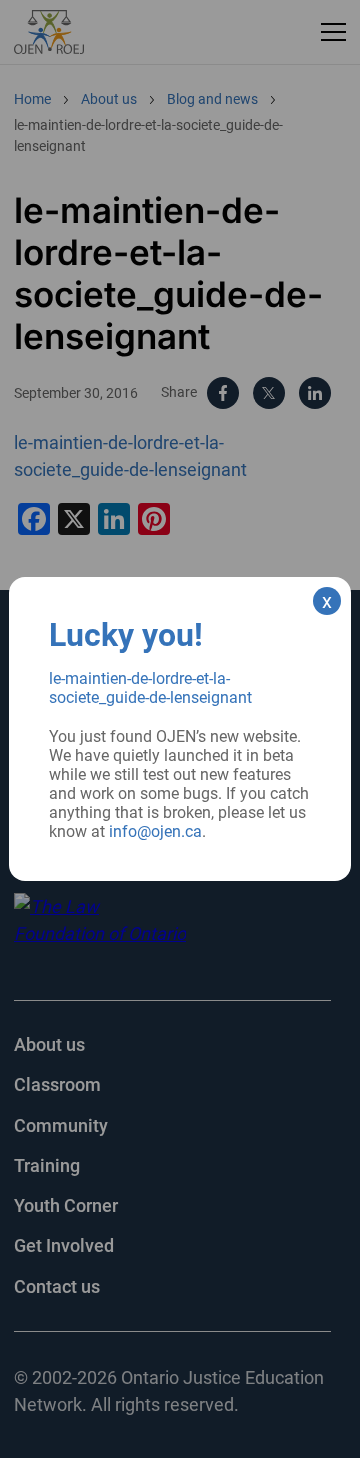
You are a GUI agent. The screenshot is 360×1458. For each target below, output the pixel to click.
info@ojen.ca (155, 831)
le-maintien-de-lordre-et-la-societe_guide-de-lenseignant (150, 688)
